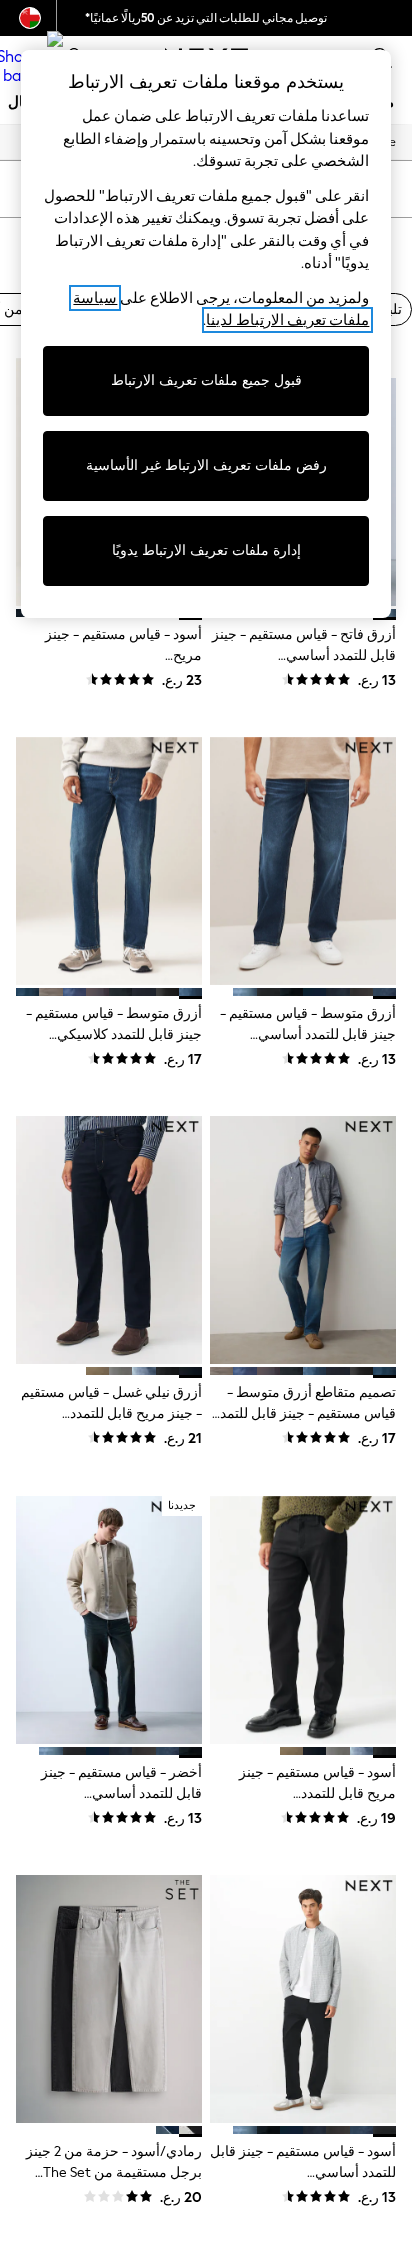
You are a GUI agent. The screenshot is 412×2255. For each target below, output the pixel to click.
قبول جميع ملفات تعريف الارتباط (206, 380)
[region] (206, 334)
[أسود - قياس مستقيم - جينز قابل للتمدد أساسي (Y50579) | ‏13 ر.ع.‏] (303, 1999)
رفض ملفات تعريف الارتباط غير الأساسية (206, 465)
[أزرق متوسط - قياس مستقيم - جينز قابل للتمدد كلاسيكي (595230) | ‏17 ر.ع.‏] (109, 861)
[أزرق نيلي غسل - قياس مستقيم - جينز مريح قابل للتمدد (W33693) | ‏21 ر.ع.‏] (109, 1240)
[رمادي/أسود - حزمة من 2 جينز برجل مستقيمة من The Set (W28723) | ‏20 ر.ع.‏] (109, 1999)
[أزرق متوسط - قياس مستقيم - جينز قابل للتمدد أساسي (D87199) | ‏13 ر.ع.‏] (303, 861)
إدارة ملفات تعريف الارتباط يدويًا (206, 550)
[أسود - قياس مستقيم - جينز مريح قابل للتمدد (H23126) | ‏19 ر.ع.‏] (303, 1620)
